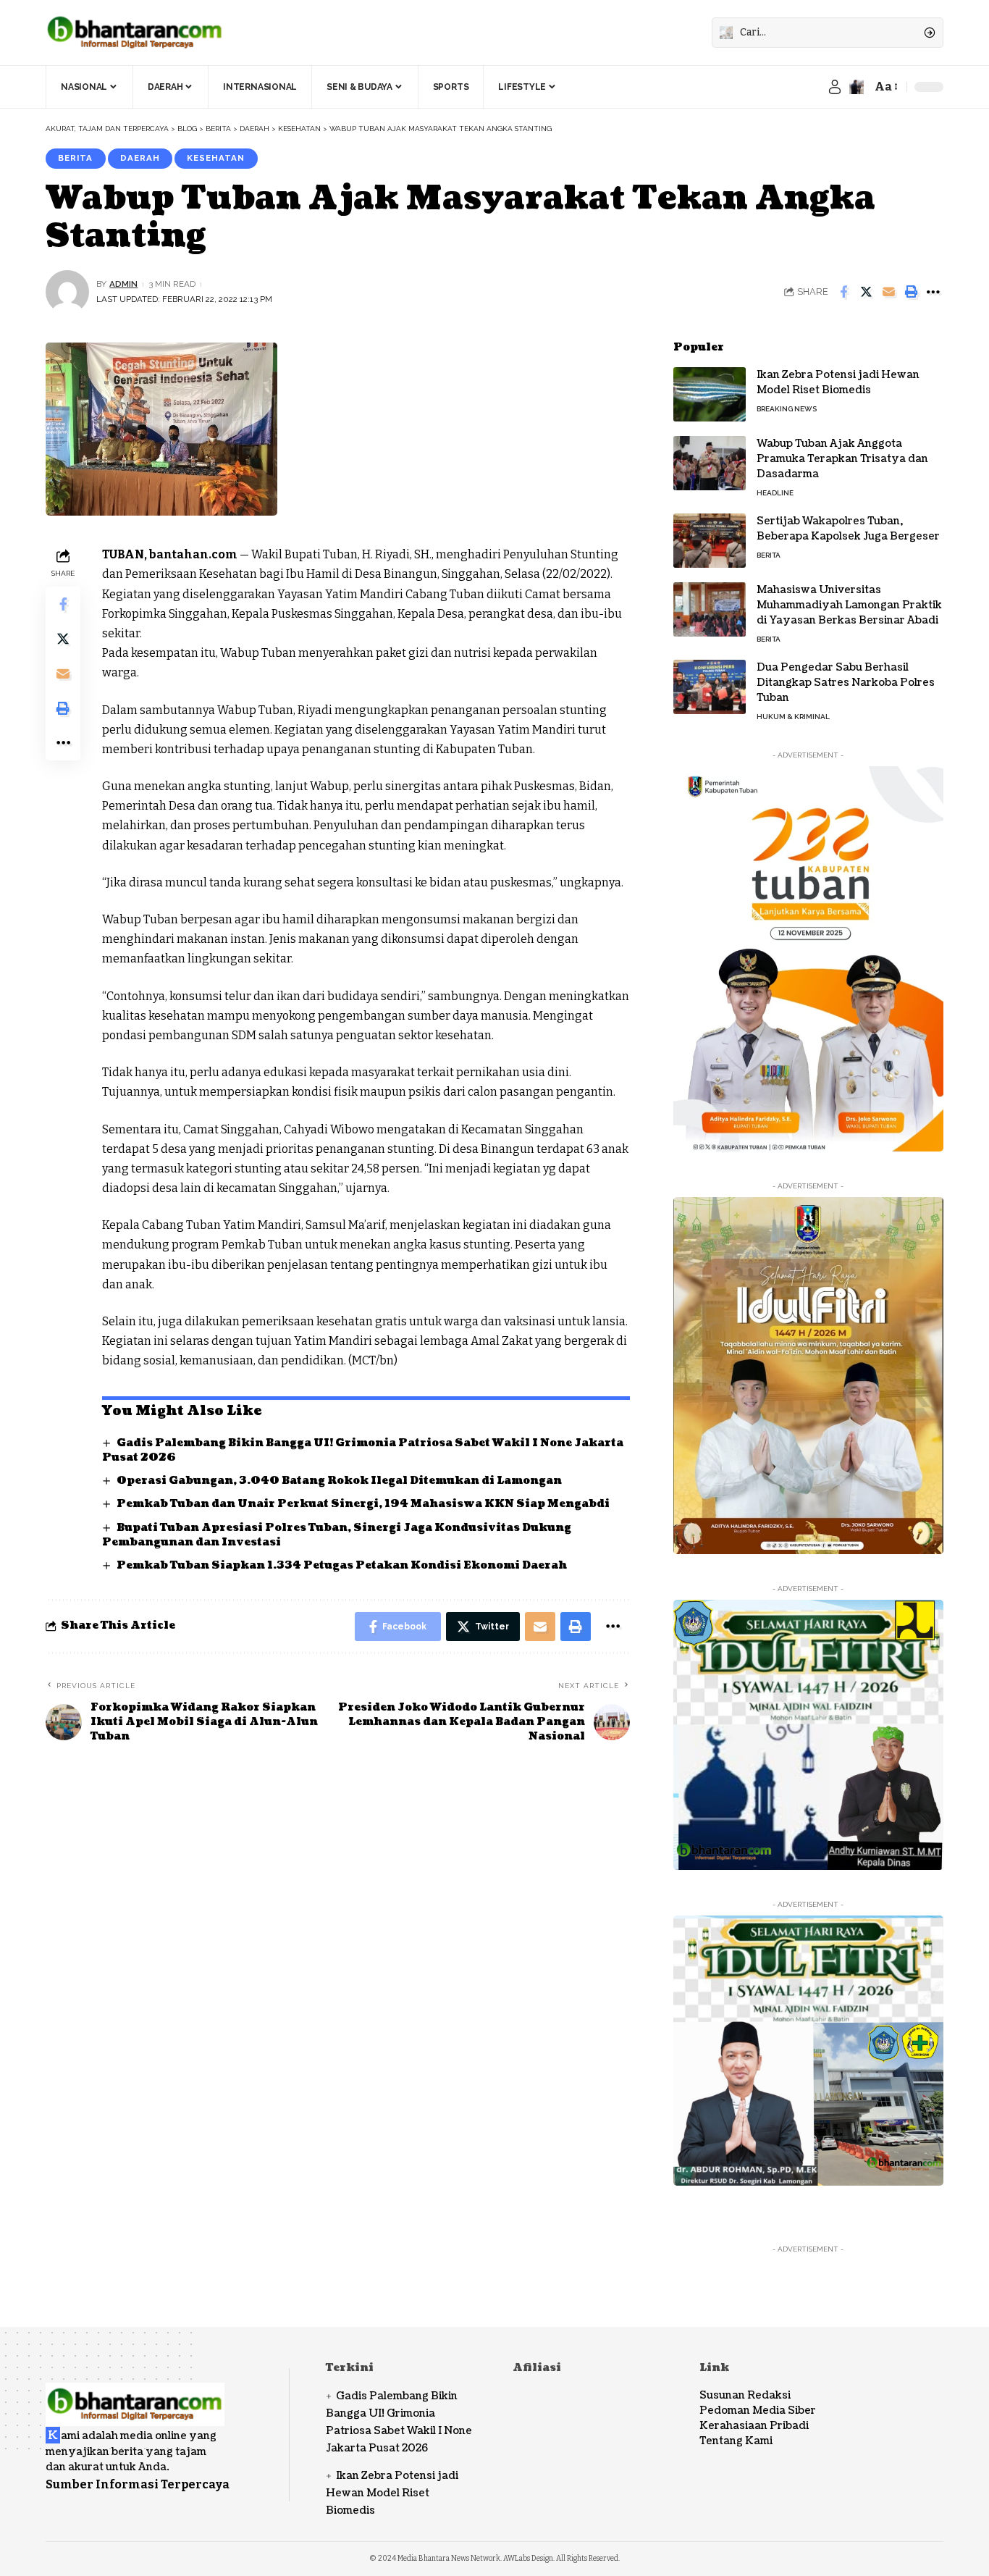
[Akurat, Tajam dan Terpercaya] (135, 33)
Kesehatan (216, 158)
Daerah (140, 158)
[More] (933, 292)
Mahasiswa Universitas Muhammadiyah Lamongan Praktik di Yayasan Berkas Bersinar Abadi (849, 605)
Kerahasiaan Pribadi (754, 2426)
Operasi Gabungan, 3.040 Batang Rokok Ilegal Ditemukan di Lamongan (339, 1481)
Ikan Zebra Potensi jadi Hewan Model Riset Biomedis (838, 382)
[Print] (911, 292)
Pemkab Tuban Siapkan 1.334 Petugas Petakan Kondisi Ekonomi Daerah (342, 1565)
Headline (775, 493)
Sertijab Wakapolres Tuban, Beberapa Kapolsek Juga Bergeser (848, 529)
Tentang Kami (736, 2441)
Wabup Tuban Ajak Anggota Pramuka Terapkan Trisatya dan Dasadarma (842, 459)
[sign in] (835, 87)
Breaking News (787, 409)
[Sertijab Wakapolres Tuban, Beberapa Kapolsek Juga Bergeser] (710, 541)
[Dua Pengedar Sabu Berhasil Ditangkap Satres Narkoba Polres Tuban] (710, 687)
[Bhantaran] (135, 2395)
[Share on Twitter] (866, 292)
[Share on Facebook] (843, 292)
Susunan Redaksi (745, 2395)
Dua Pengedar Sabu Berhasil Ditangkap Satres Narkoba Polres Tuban (846, 683)
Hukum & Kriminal (793, 717)
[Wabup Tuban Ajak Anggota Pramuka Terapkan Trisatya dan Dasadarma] (710, 463)
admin (123, 284)
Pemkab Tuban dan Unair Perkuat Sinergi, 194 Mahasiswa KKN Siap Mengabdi (363, 1504)
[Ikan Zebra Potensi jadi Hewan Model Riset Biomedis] (710, 394)
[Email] (888, 292)
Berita (75, 158)
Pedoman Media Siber (758, 2411)
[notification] (857, 87)
